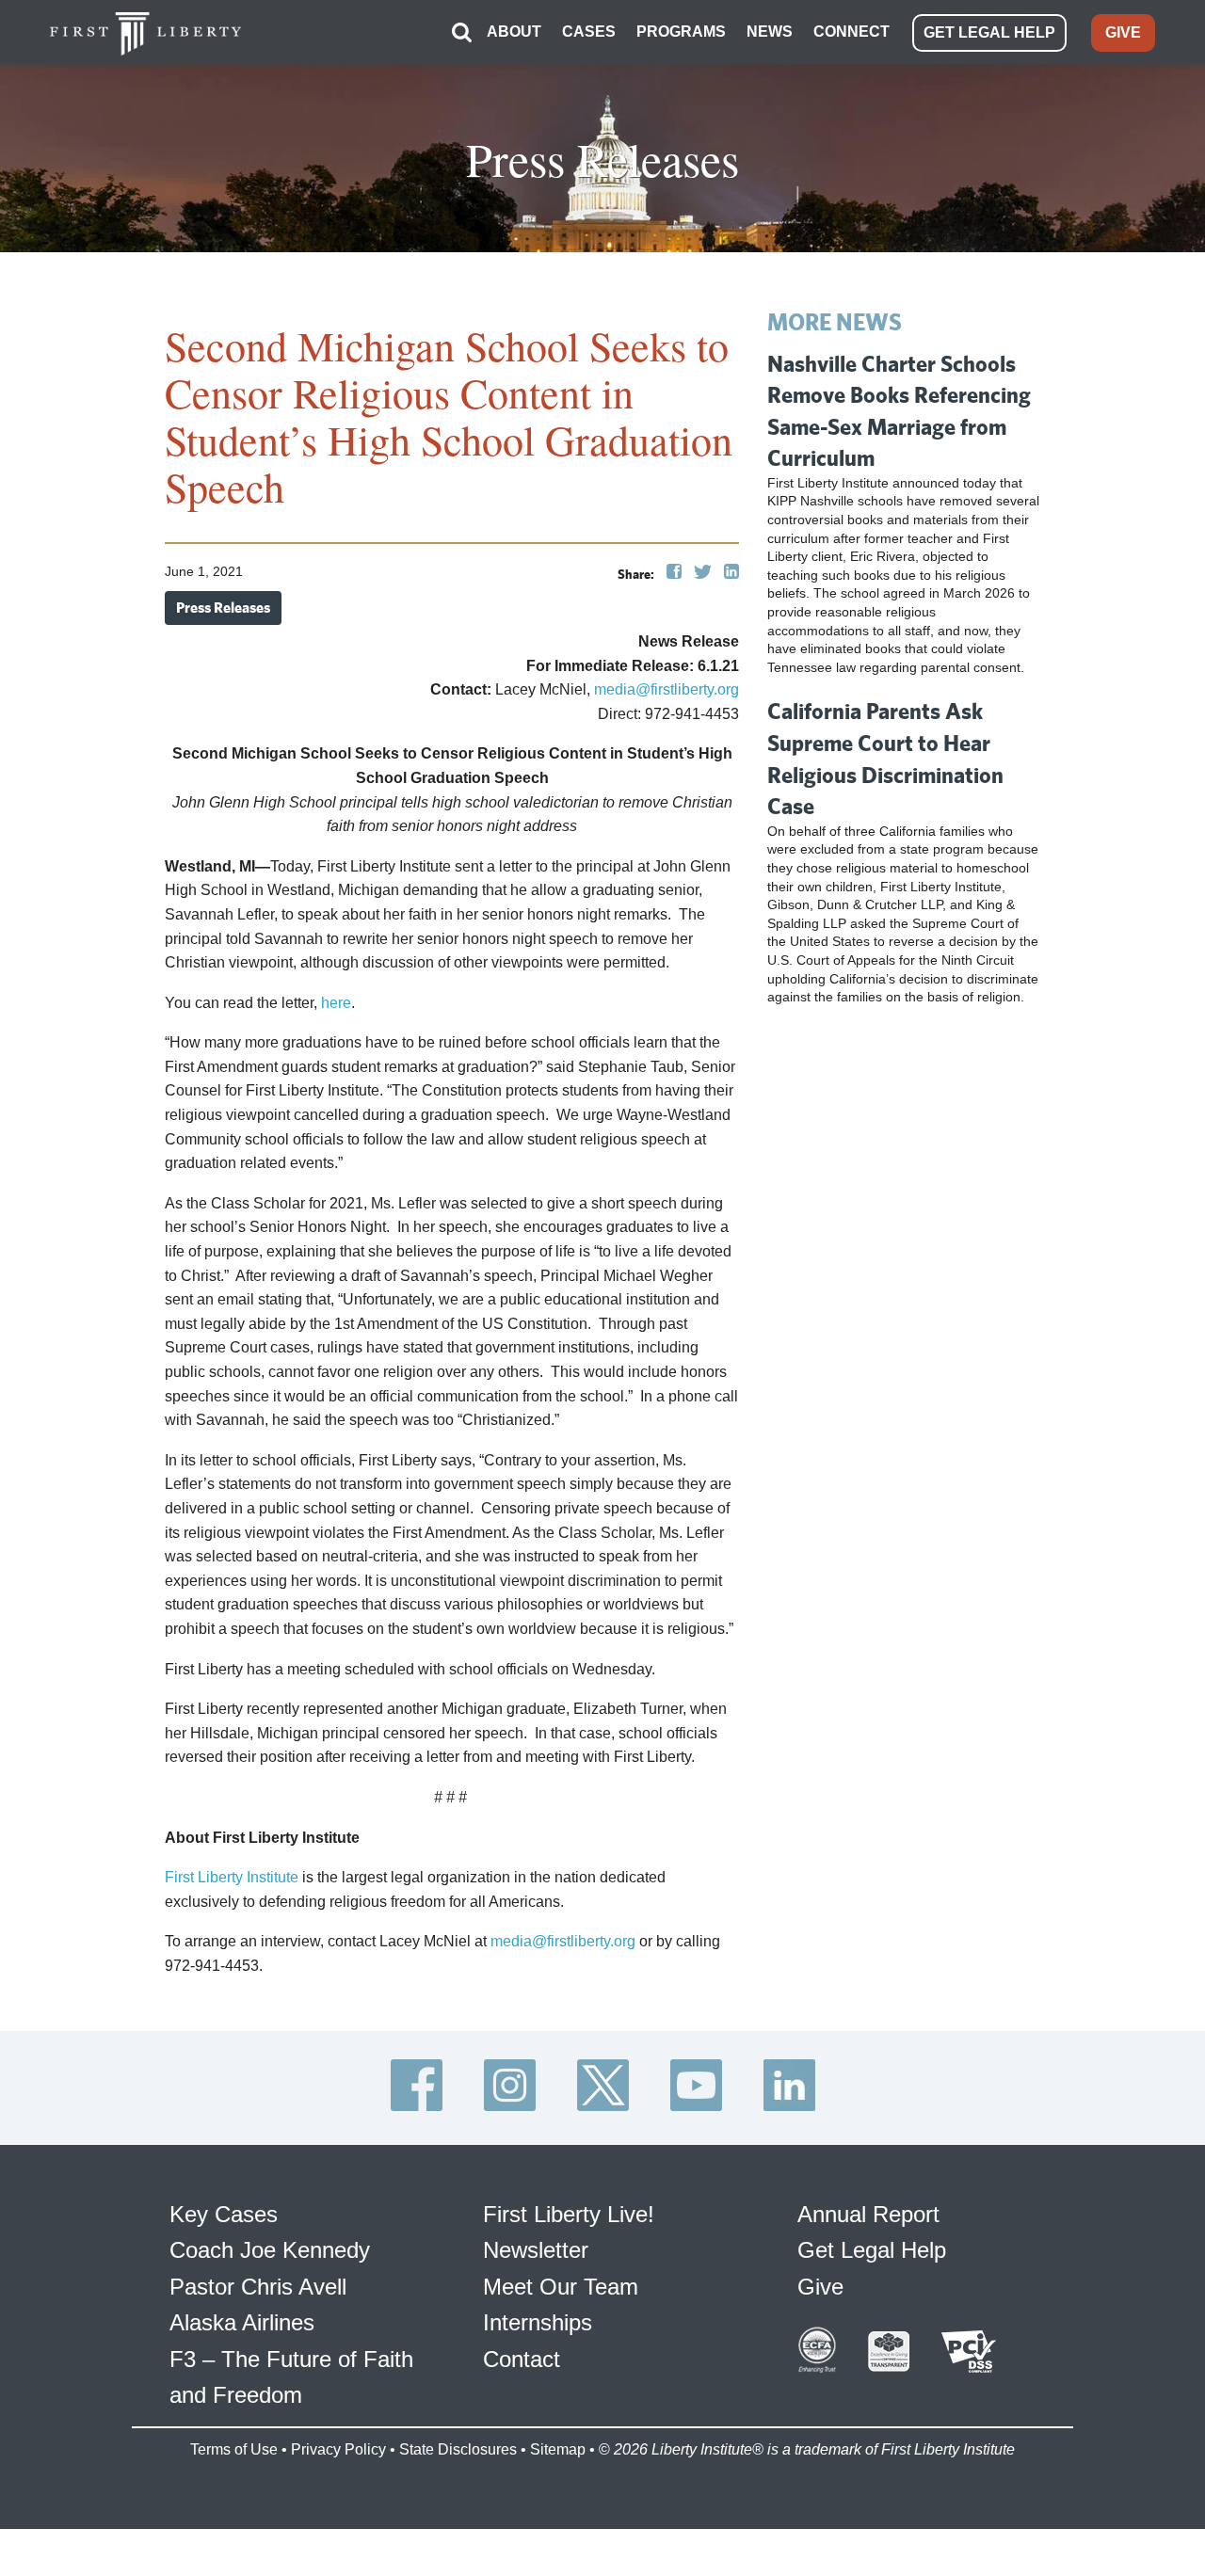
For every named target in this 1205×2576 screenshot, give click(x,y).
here (336, 1003)
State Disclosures (458, 2449)
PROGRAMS (681, 32)
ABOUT (514, 32)
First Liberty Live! (569, 2214)
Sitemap (558, 2449)
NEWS (770, 32)
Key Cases (224, 2214)
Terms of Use (234, 2449)
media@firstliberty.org (667, 689)
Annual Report (868, 2214)
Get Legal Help (872, 2250)
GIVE (1123, 32)
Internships (538, 2322)
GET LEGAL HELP (989, 32)
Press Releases (223, 608)
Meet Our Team (561, 2287)
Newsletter (536, 2250)
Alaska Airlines (242, 2322)
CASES (589, 32)
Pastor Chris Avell (258, 2287)
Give (820, 2287)
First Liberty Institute (232, 1877)
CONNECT (852, 32)
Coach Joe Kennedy (270, 2250)
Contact (522, 2359)
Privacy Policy (338, 2449)
